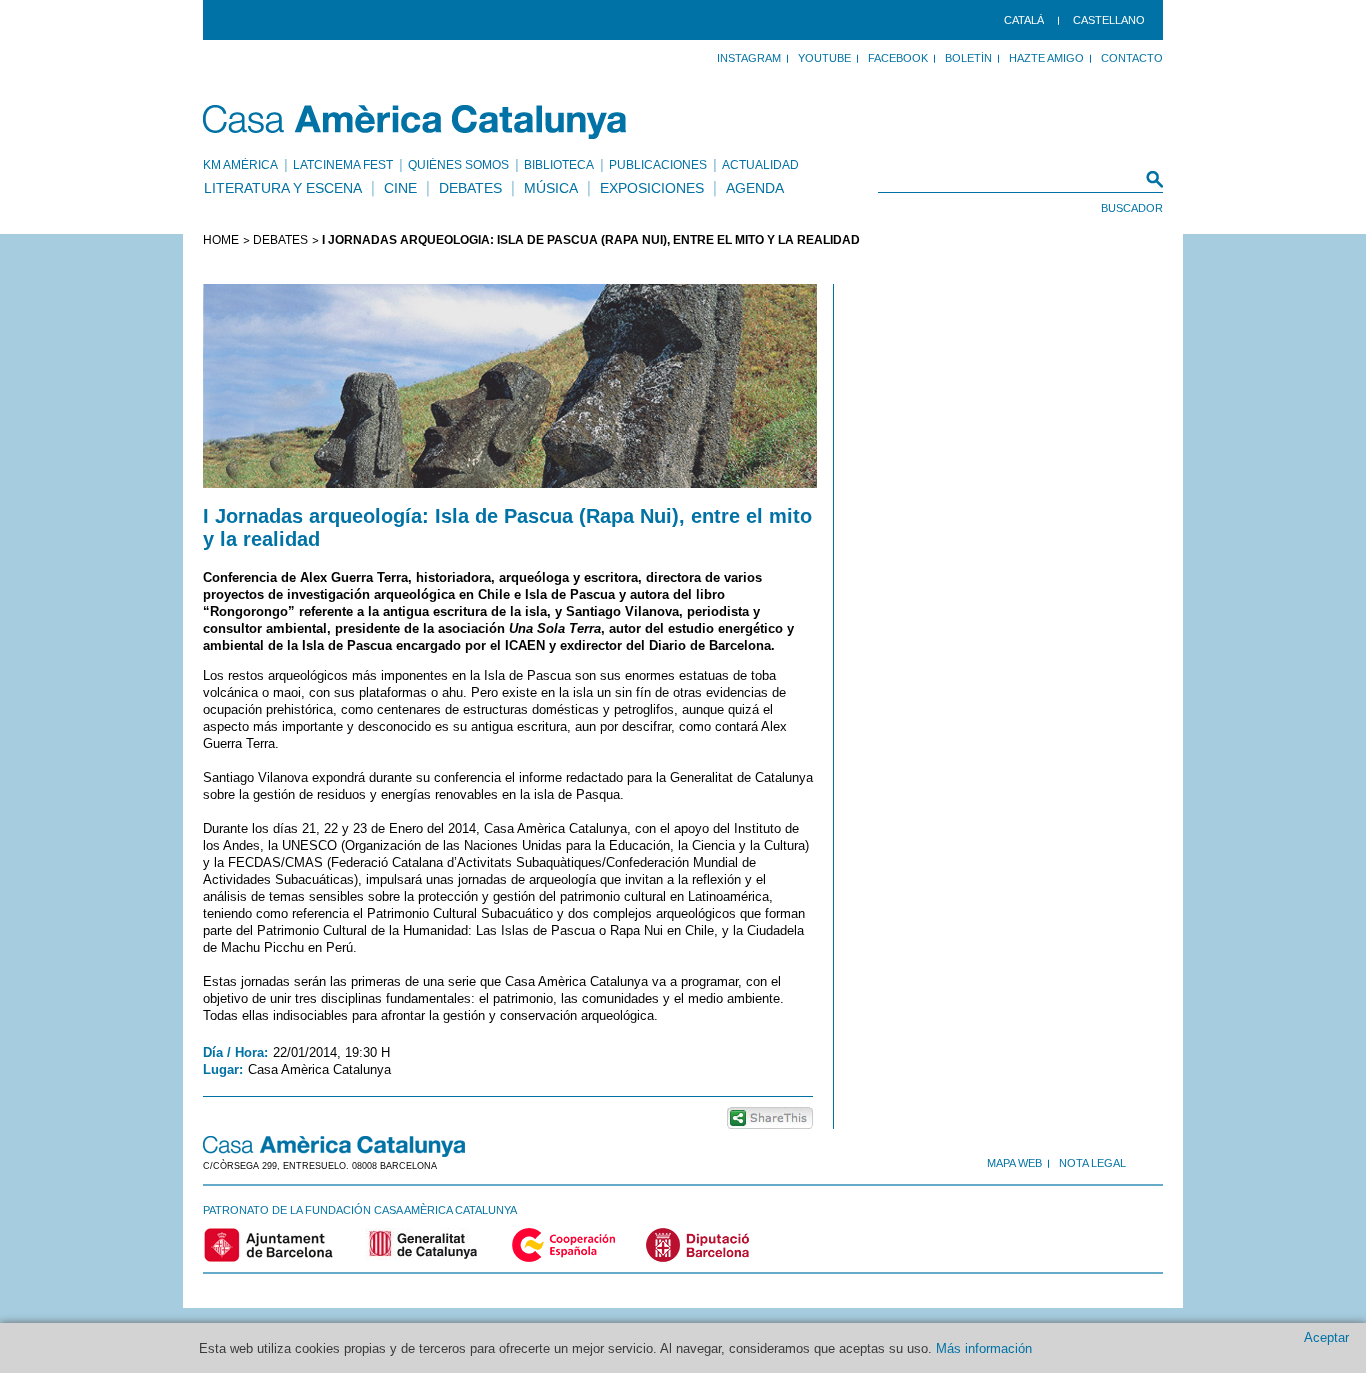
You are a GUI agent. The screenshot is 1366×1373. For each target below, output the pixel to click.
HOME (221, 240)
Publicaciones (658, 165)
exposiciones (652, 188)
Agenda (755, 188)
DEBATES (280, 240)
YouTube (824, 58)
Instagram (749, 58)
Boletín (968, 58)
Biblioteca (559, 165)
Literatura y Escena (283, 188)
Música (551, 188)
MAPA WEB (1014, 1163)
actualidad (760, 165)
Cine (400, 188)
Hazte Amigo (1046, 58)
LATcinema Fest (343, 165)
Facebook (898, 58)
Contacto (1132, 58)
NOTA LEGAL (1092, 1163)
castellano (1109, 20)
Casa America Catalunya (415, 122)
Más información (984, 1348)
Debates (470, 188)
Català (1024, 20)
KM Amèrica (240, 165)
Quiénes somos (458, 165)
